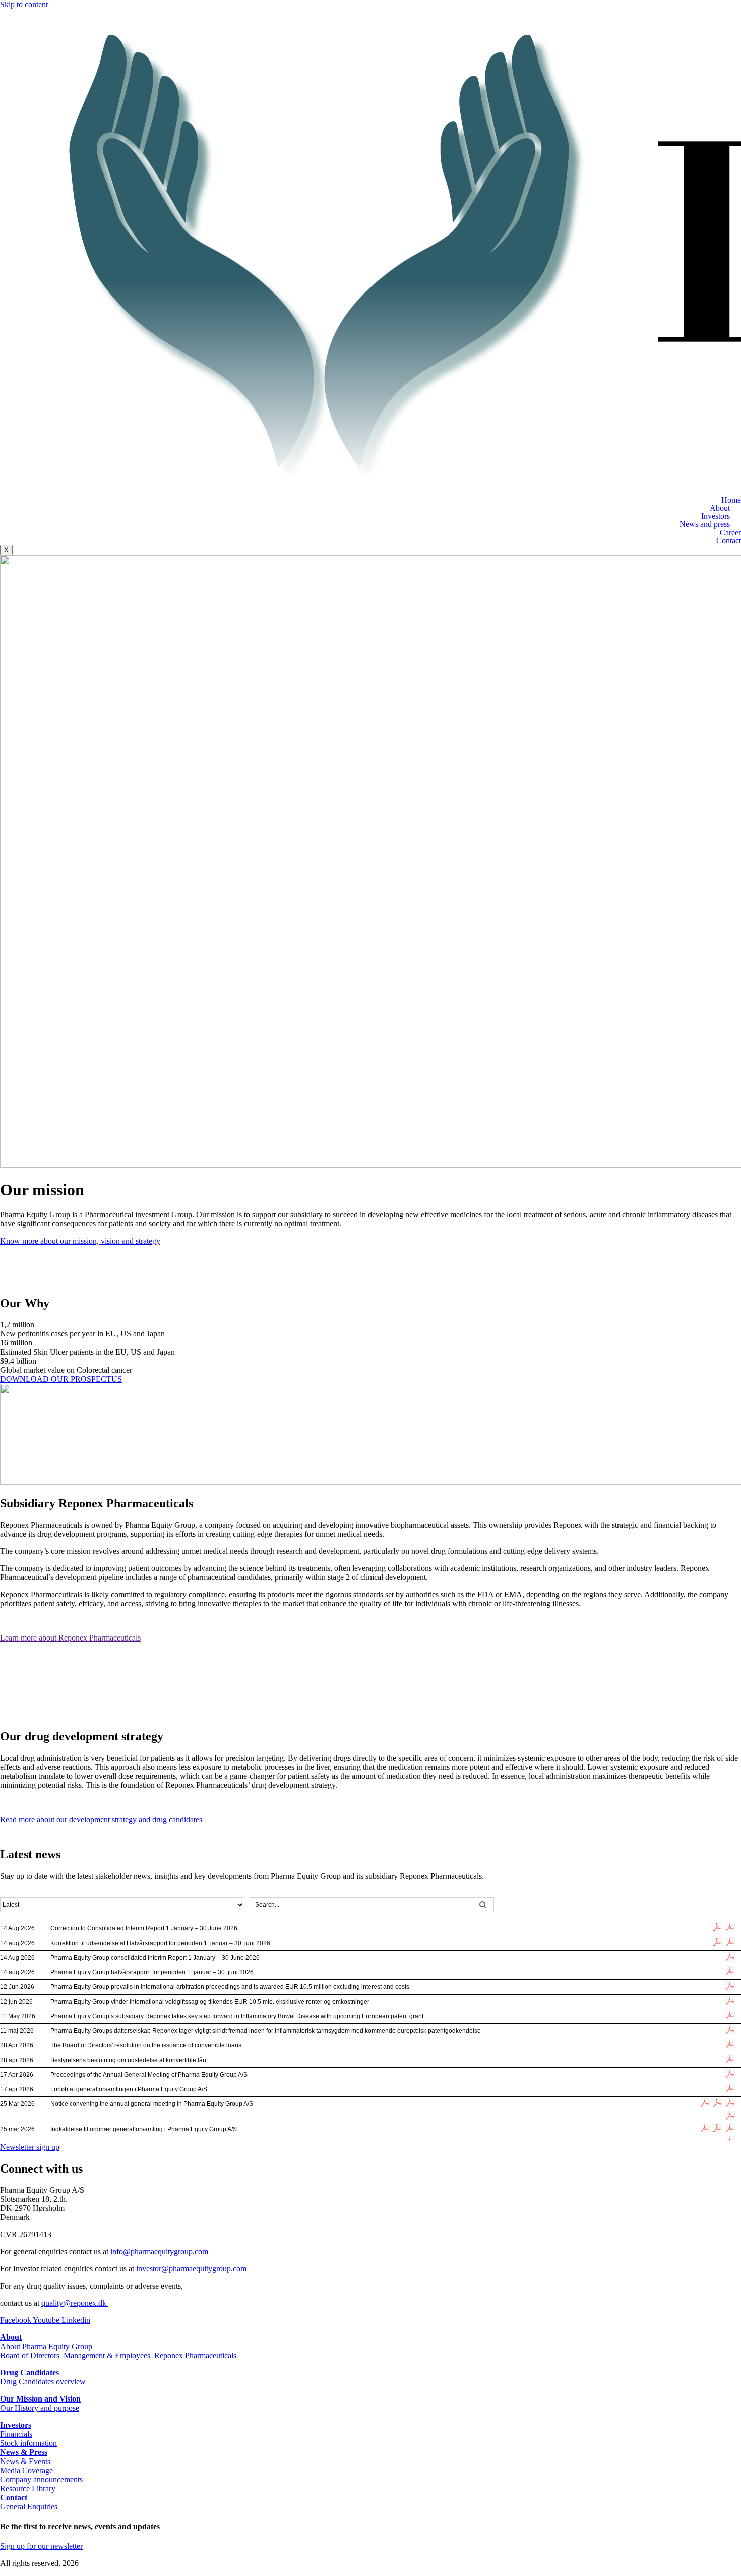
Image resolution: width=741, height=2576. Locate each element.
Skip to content (24, 4)
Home (731, 500)
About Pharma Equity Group (46, 2346)
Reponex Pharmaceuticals (195, 2355)
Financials (16, 2434)
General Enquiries (29, 2507)
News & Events (25, 2461)
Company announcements (41, 2479)
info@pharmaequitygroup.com (159, 2251)
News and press (705, 524)
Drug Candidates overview (43, 2382)
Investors (716, 516)
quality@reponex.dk (75, 2303)
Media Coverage (26, 2470)
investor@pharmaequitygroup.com (191, 2269)
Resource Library (28, 2489)
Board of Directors (30, 2355)
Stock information (28, 2443)
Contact (729, 541)
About (720, 508)
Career (730, 533)
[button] (371, 508)
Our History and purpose (40, 2408)
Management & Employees (107, 2355)
